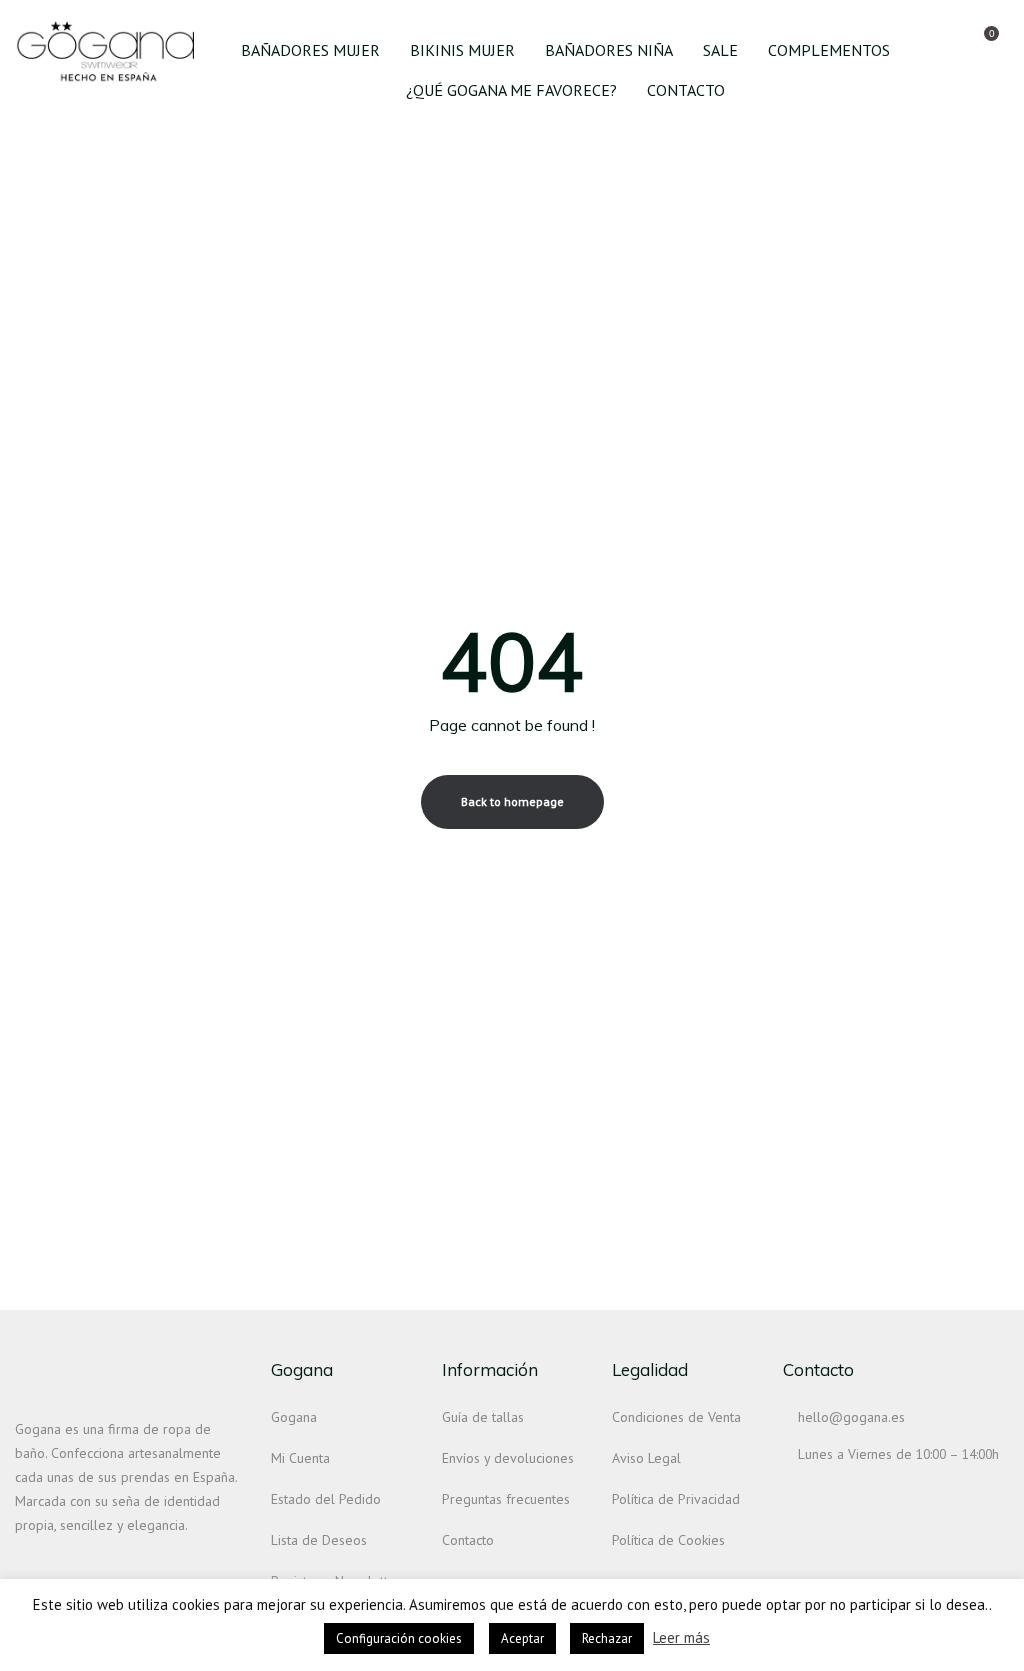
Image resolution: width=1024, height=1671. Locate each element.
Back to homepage (512, 801)
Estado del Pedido (326, 1499)
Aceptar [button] (522, 1638)
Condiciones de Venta (676, 1417)
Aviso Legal (646, 1458)
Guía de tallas (483, 1417)
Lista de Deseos (319, 1540)
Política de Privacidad (676, 1499)
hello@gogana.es (851, 1417)
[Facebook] (59, 1568)
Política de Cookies (668, 1540)
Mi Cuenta (300, 1458)
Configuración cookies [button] (399, 1638)
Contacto (468, 1540)
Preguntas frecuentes (506, 1499)
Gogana (294, 1417)
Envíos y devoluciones (508, 1458)
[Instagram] (23, 1568)
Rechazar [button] (607, 1638)
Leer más (681, 1637)
